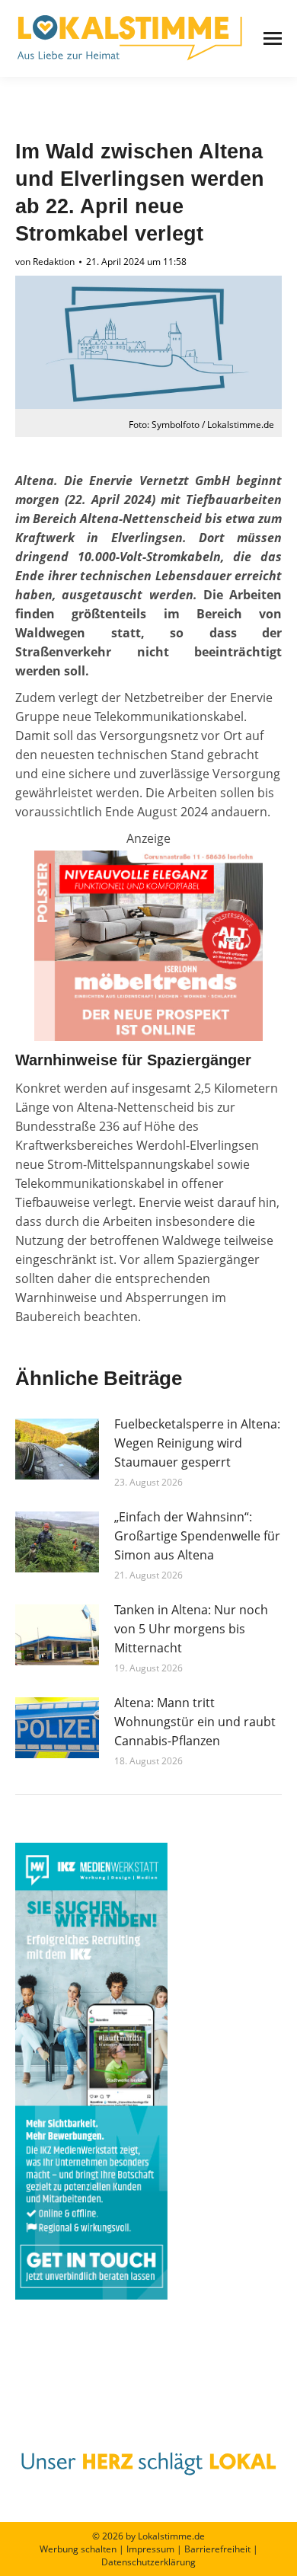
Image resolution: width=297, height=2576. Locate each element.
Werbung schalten (78, 2549)
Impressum (150, 2549)
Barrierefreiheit (217, 2549)
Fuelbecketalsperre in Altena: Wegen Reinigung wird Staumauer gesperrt (197, 1443)
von (45, 262)
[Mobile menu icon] (273, 38)
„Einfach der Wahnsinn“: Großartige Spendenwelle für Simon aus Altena (197, 1536)
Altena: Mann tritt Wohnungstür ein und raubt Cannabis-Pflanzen (195, 1722)
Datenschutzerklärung (148, 2562)
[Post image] (57, 1449)
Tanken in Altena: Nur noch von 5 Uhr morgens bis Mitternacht (191, 1629)
